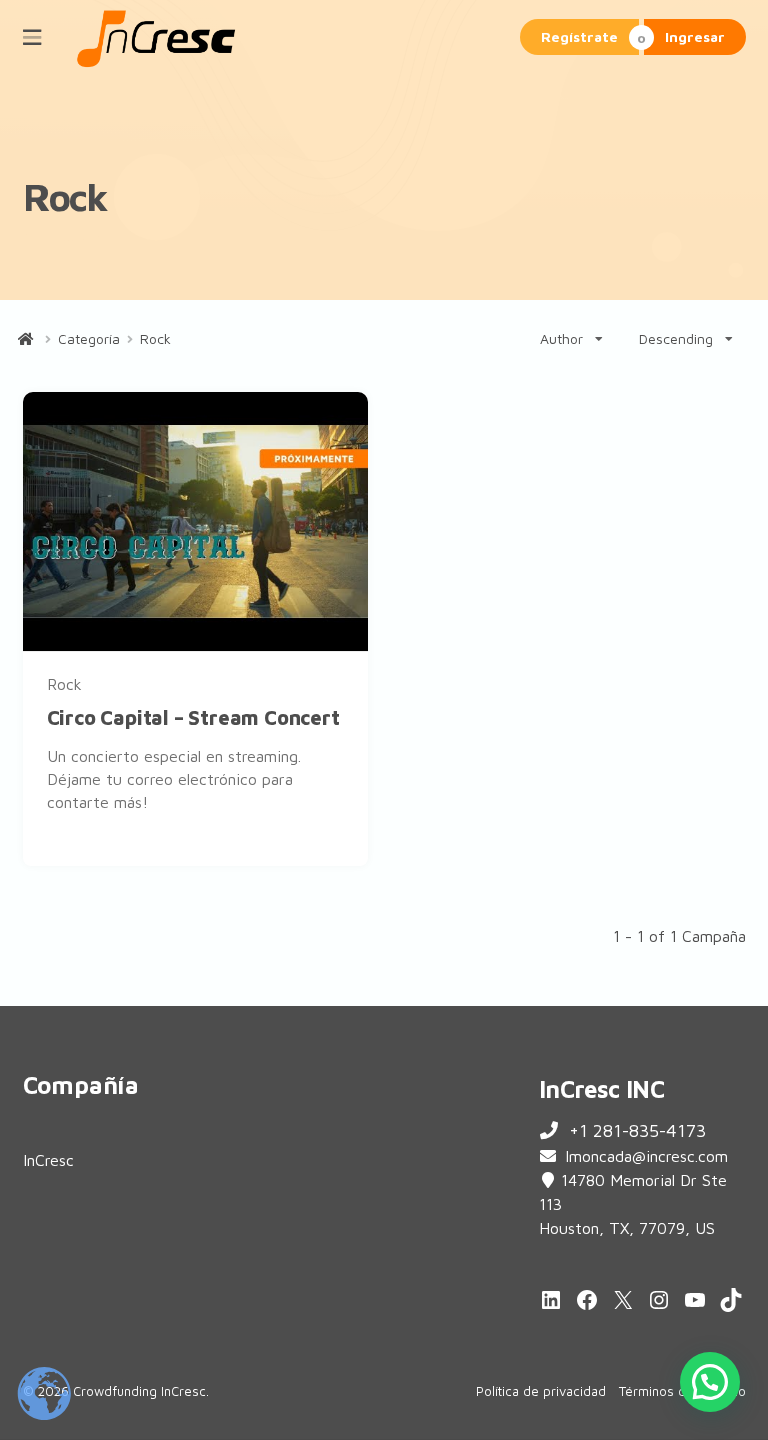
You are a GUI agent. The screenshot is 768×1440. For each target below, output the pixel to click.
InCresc (48, 1160)
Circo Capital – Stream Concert (193, 717)
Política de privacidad (541, 1391)
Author (561, 338)
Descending (676, 338)
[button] (710, 1382)
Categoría (89, 339)
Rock (64, 684)
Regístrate (579, 36)
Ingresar (695, 36)
